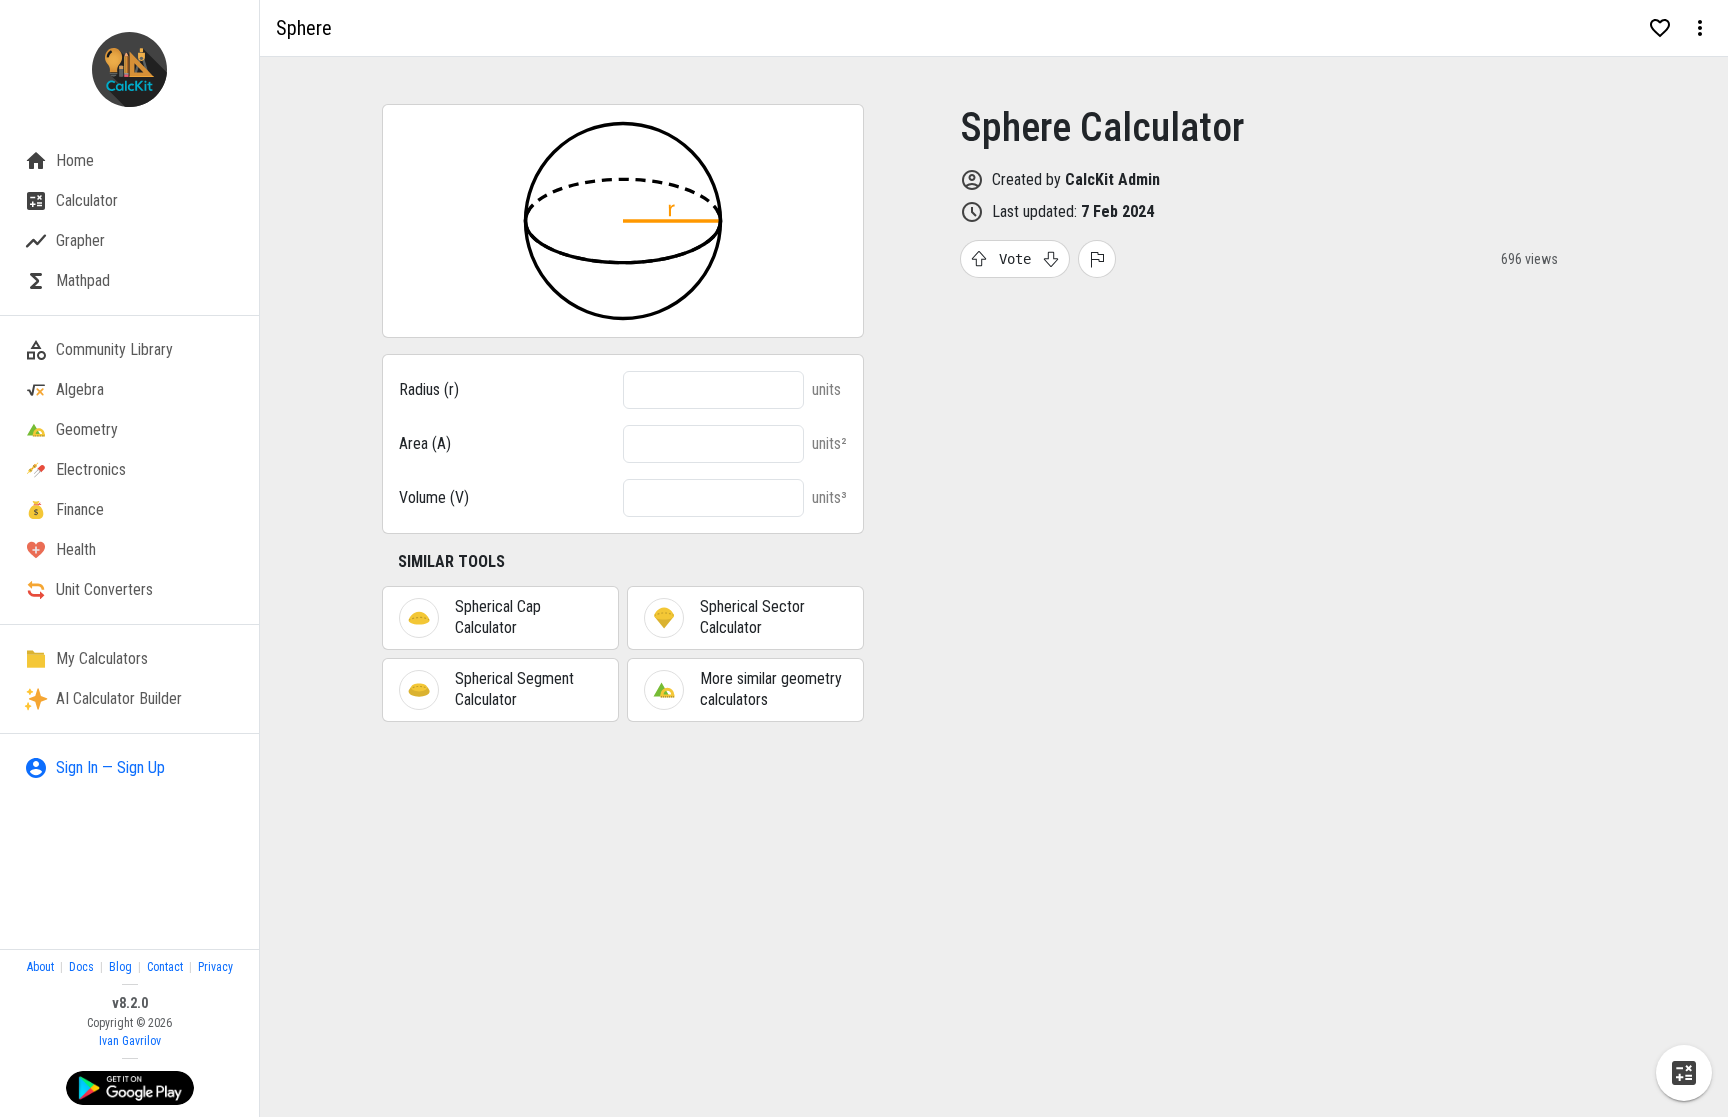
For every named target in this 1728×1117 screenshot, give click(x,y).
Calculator (87, 200)
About (40, 967)
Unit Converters (104, 589)
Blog (120, 967)
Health (76, 549)
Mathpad (83, 280)
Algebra (80, 389)
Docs (81, 967)
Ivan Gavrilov (130, 1041)
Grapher (80, 240)
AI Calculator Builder (119, 698)
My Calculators (102, 658)
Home (75, 160)
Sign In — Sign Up (110, 767)
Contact (165, 967)
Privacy (215, 967)
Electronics (91, 469)
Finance (80, 509)
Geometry (87, 429)
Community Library (114, 349)
